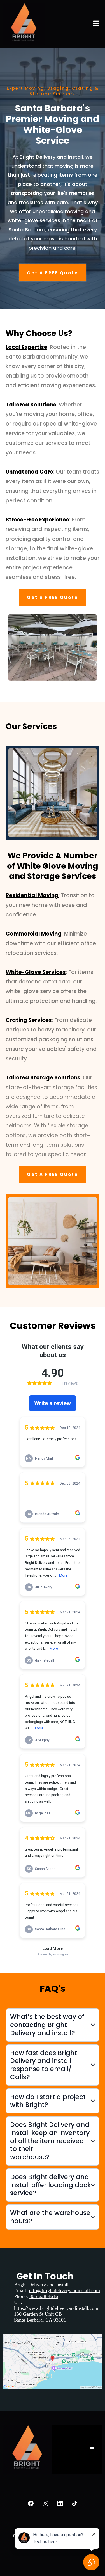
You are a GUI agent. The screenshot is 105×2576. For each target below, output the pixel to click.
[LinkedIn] (60, 2503)
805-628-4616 (44, 2296)
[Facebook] (31, 2503)
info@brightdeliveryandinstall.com (64, 2290)
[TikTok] (74, 2503)
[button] (96, 24)
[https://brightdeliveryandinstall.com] (24, 24)
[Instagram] (45, 2503)
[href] (53, 2361)
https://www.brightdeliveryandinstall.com (56, 2308)
